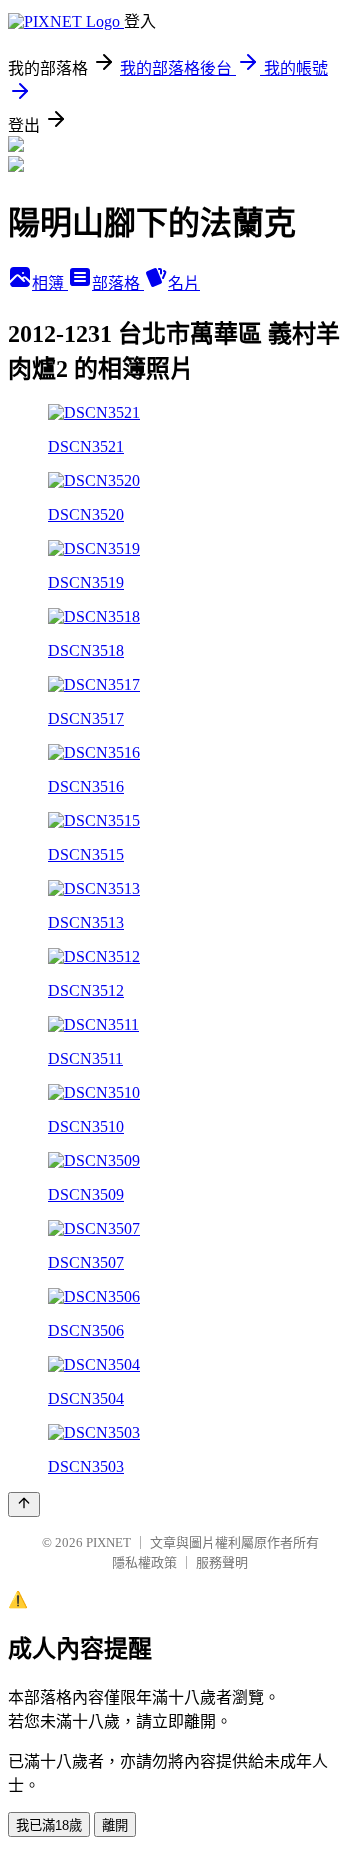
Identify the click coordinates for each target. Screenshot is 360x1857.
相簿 (50, 283)
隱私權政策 (144, 1562)
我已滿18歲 (49, 1825)
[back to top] (24, 1504)
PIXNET (108, 1542)
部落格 (118, 283)
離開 (115, 1825)
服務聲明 (222, 1562)
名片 (184, 283)
